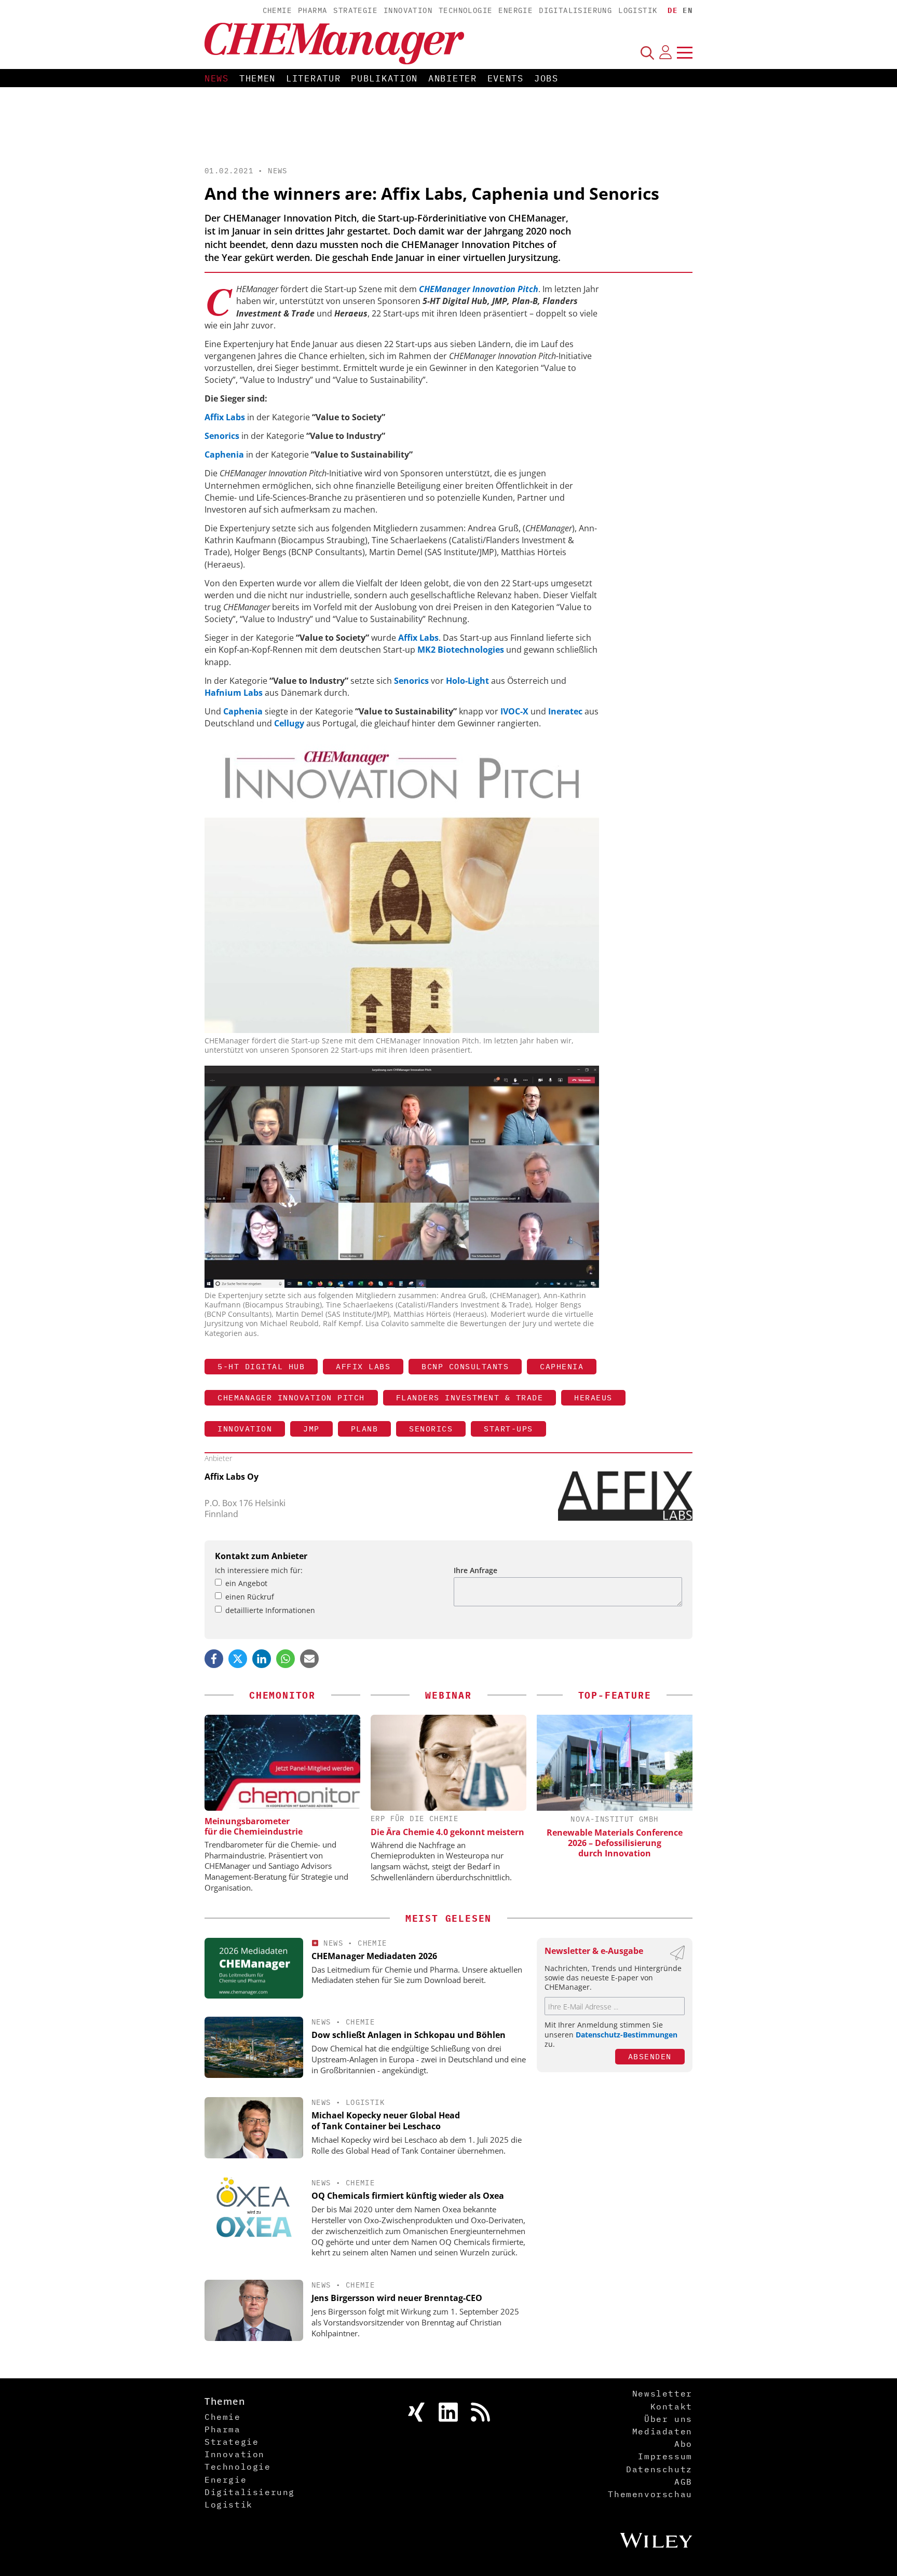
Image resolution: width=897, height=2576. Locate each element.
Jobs (546, 78)
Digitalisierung (575, 10)
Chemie (277, 10)
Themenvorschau (650, 2494)
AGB (683, 2482)
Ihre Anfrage (475, 1570)
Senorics (222, 436)
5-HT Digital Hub (261, 1366)
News (217, 78)
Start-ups (508, 1429)
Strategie (355, 10)
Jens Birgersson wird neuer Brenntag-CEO (397, 2298)
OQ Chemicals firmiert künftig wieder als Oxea (408, 2196)
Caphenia (224, 454)
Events (506, 78)
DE (672, 10)
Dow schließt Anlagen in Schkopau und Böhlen (409, 2035)
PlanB (365, 1429)
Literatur (313, 78)
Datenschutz (659, 2469)
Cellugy (289, 723)
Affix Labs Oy (232, 1477)
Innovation (408, 10)
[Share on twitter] (238, 1659)
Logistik (638, 10)
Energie (515, 10)
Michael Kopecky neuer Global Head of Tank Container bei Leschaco (386, 2121)
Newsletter (662, 2393)
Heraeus (593, 1397)
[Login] (665, 52)
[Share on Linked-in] (262, 1659)
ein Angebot (246, 1583)
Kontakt (671, 2406)
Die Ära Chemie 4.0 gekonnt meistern (447, 1832)
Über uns (668, 2419)
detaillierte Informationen (270, 1610)
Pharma (312, 10)
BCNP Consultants (465, 1366)
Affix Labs (225, 417)
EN (688, 10)
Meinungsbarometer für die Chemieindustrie (254, 1826)
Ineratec (565, 711)
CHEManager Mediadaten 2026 (374, 1956)
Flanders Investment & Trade (470, 1397)
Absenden (650, 2056)
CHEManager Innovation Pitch (291, 1397)
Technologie (465, 10)
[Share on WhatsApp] (286, 1659)
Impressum (665, 2456)
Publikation (384, 78)
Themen (257, 78)
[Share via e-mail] (309, 1659)
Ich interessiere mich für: (259, 1570)
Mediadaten (662, 2431)
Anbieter (453, 78)
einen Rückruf (250, 1597)
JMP (311, 1429)
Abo (683, 2444)
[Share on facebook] (214, 1659)
